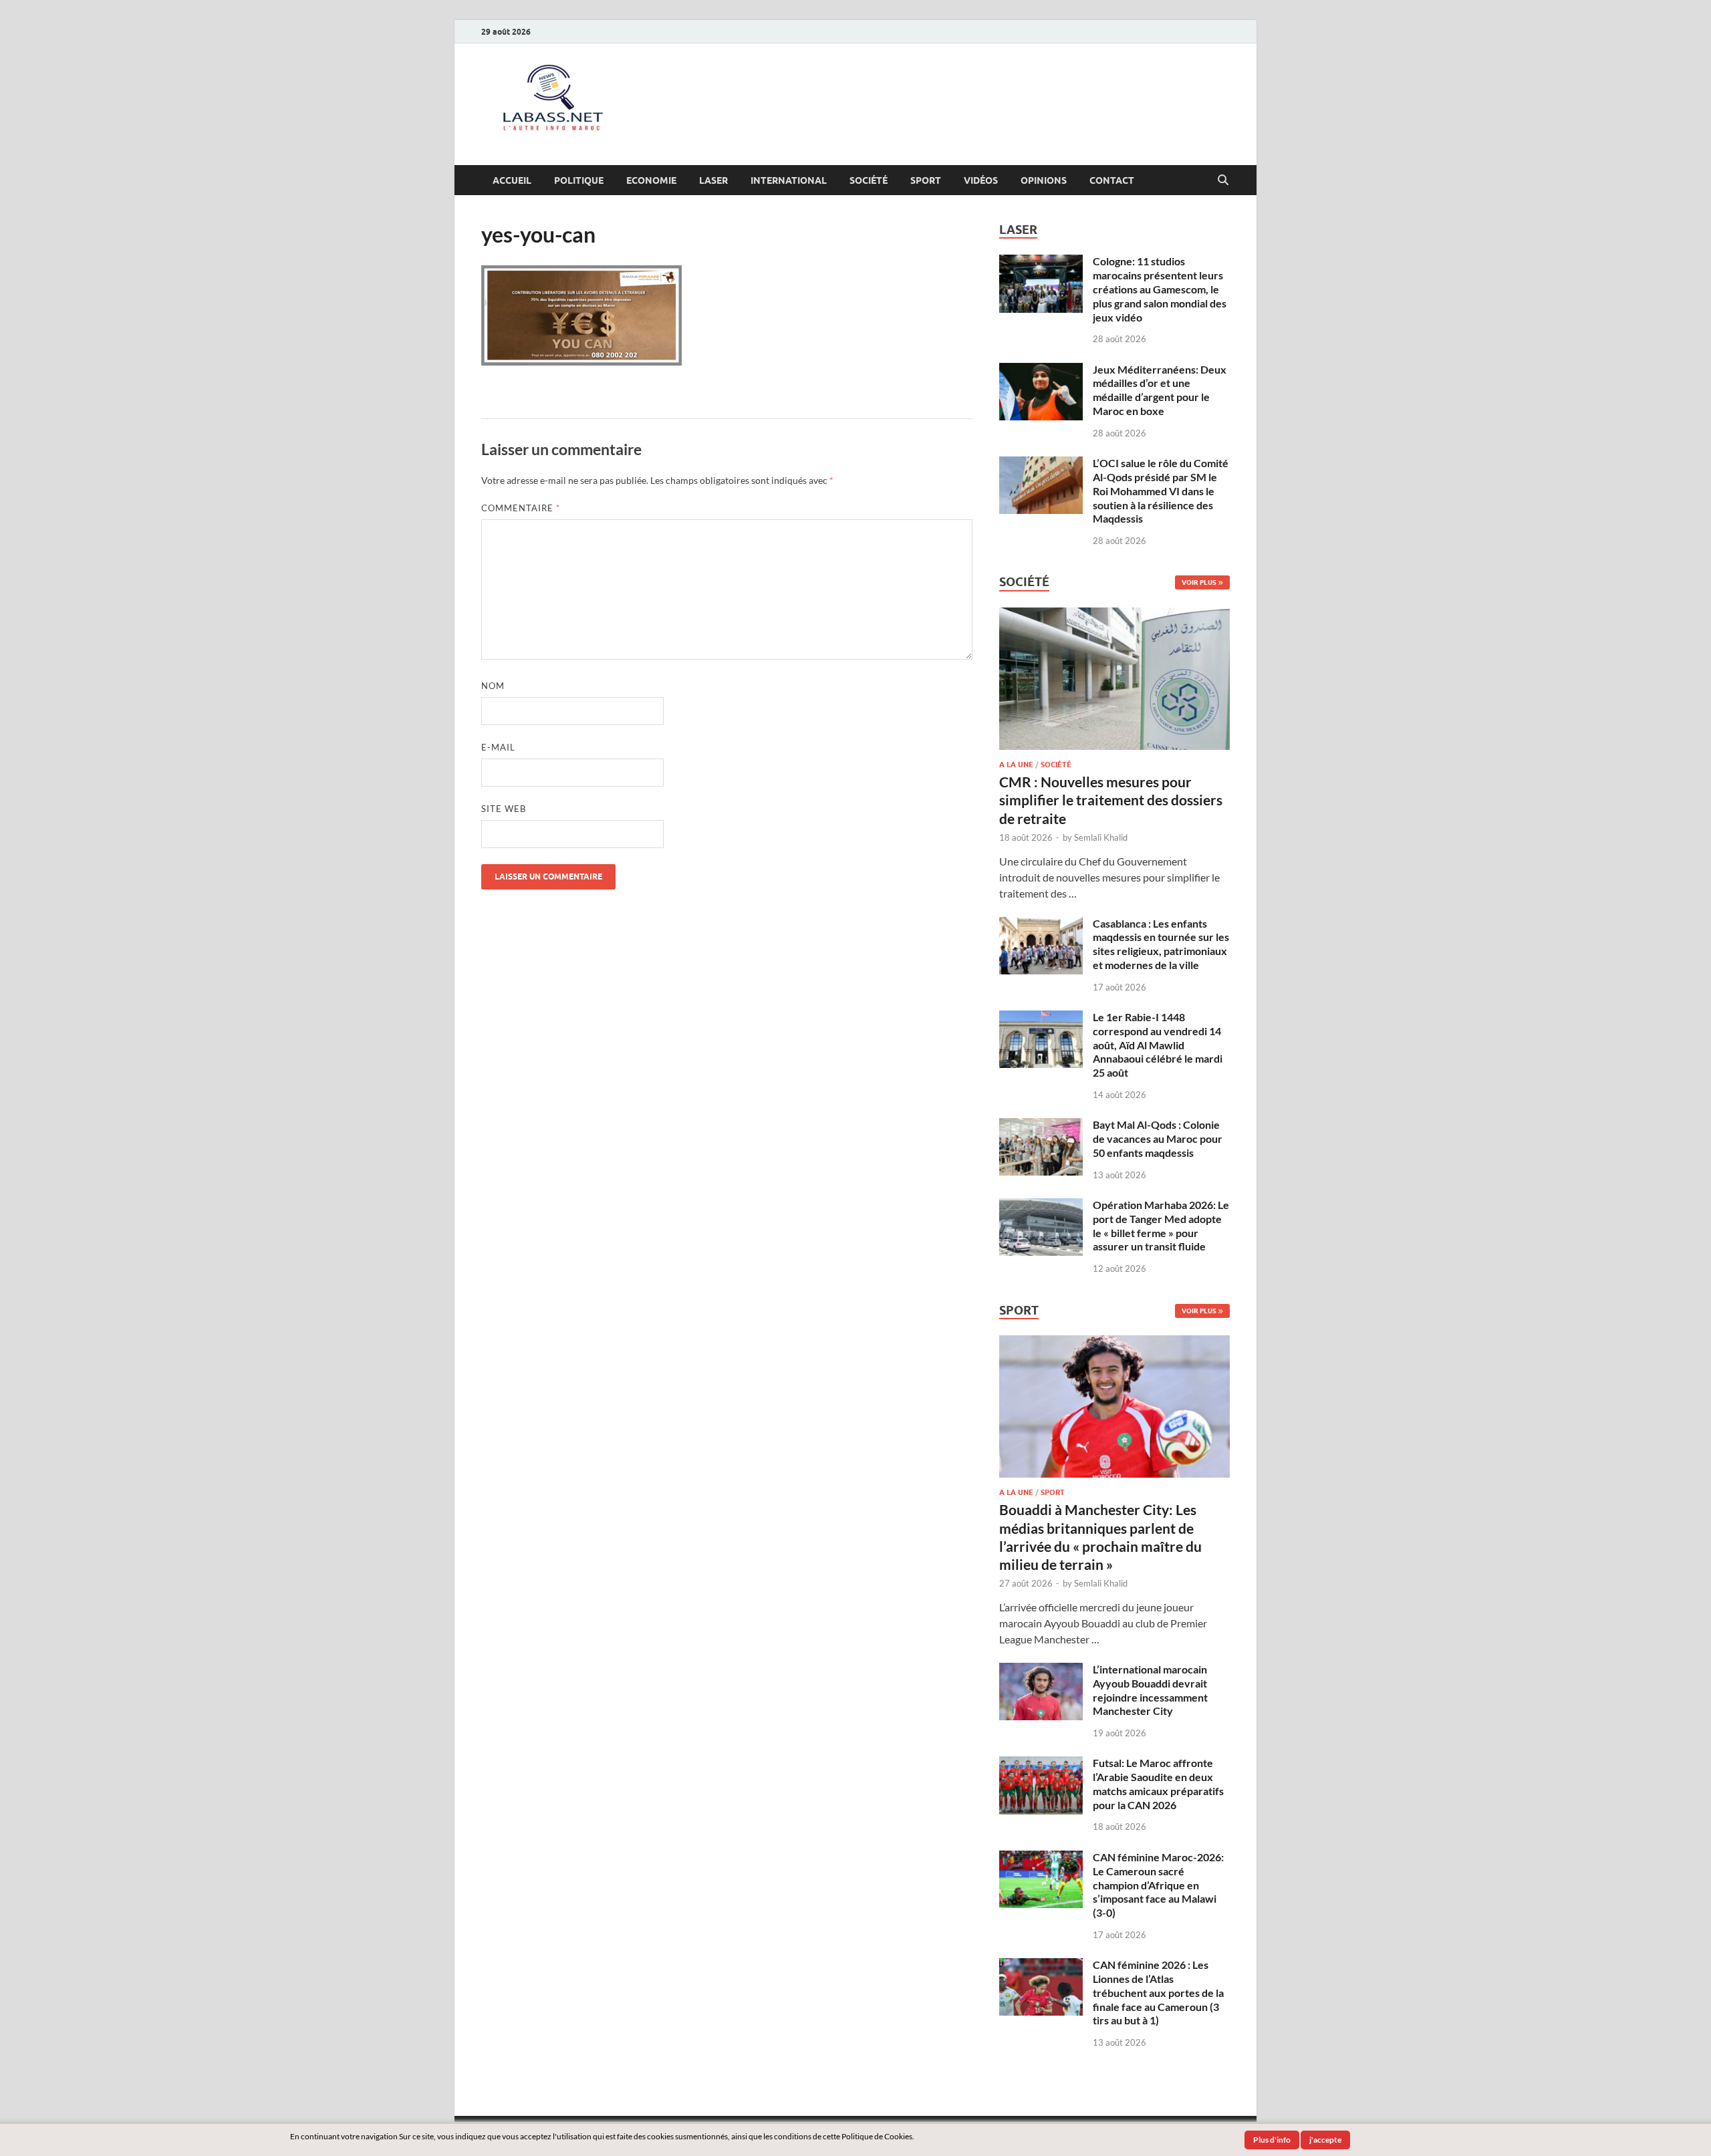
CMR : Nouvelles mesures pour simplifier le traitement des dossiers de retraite (1111, 800)
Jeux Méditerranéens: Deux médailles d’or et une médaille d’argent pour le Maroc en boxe (1160, 390)
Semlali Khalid (1101, 837)
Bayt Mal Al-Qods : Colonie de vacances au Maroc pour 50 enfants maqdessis (1158, 1138)
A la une (1016, 765)
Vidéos (981, 180)
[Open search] (1223, 180)
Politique (579, 180)
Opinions (1044, 180)
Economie (651, 180)
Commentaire (521, 508)
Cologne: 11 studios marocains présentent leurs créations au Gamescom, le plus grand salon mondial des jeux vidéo (1160, 289)
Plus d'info (1272, 2140)
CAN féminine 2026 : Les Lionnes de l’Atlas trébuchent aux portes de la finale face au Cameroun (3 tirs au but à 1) (1158, 1992)
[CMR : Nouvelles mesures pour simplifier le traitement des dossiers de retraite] (1114, 615)
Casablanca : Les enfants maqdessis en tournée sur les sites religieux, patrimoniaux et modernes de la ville (1161, 944)
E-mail (498, 747)
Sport (926, 180)
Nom (493, 686)
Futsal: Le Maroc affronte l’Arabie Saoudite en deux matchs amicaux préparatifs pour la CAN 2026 (1158, 1783)
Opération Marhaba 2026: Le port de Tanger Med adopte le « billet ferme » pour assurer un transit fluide (1161, 1225)
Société (869, 180)
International (789, 180)
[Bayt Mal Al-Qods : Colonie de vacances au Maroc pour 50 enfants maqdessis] (1041, 1126)
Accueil (512, 180)
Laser (713, 180)
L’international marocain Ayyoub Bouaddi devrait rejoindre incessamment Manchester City (1150, 1690)
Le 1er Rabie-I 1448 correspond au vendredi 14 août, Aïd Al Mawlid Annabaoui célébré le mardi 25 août (1158, 1045)
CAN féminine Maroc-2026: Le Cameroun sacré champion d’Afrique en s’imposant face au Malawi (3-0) (1158, 1885)
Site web (504, 809)
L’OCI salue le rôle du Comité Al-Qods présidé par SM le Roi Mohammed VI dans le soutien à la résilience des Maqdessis (1161, 491)
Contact (1112, 180)
